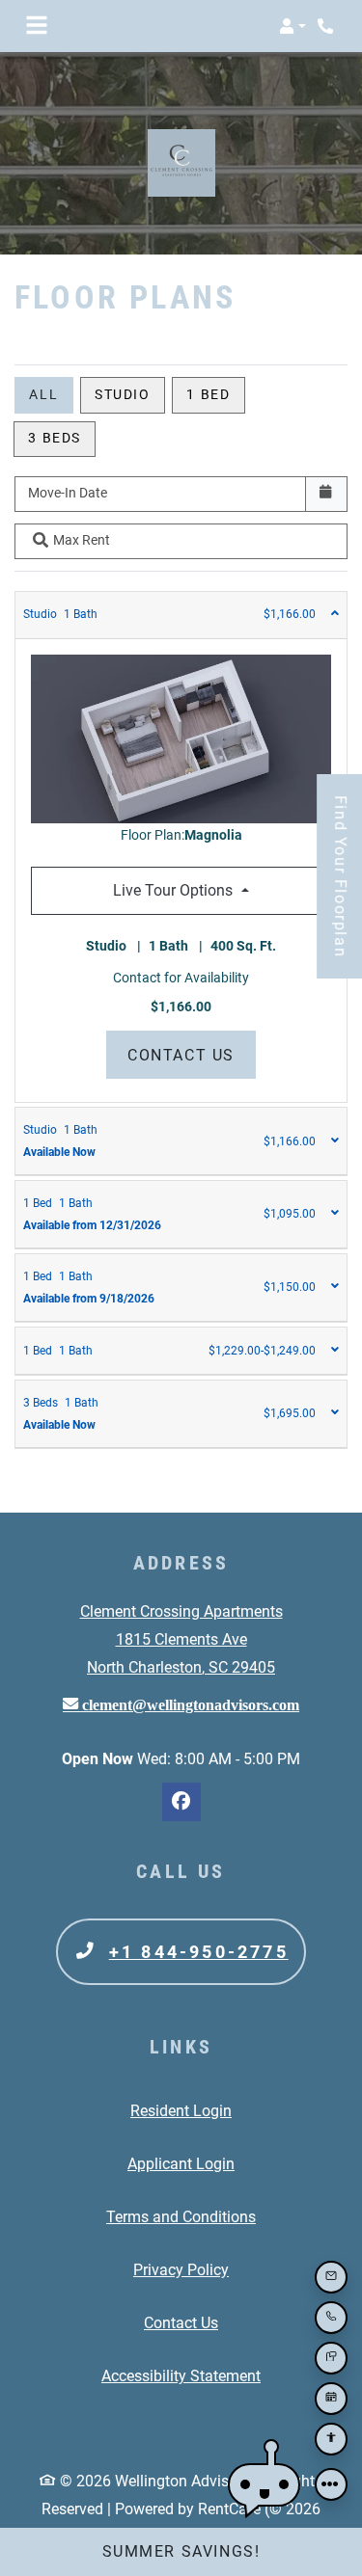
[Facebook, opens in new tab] (181, 1802)
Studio (123, 394)
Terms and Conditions (181, 2216)
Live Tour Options (220, 890)
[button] (292, 26)
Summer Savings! (181, 2551)
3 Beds (55, 438)
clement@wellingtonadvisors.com (189, 1704)
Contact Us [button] (192, 1055)
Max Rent (82, 540)
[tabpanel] (181, 847)
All (43, 394)
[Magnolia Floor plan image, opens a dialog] (181, 739)
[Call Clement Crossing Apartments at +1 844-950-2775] (327, 26)
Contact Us (181, 2323)
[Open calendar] (326, 494)
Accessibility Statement (181, 2375)
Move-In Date (68, 493)
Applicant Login (181, 2163)
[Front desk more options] (331, 2484)
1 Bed (208, 394)
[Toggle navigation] (37, 26)
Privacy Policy (181, 2269)
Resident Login (181, 2110)
